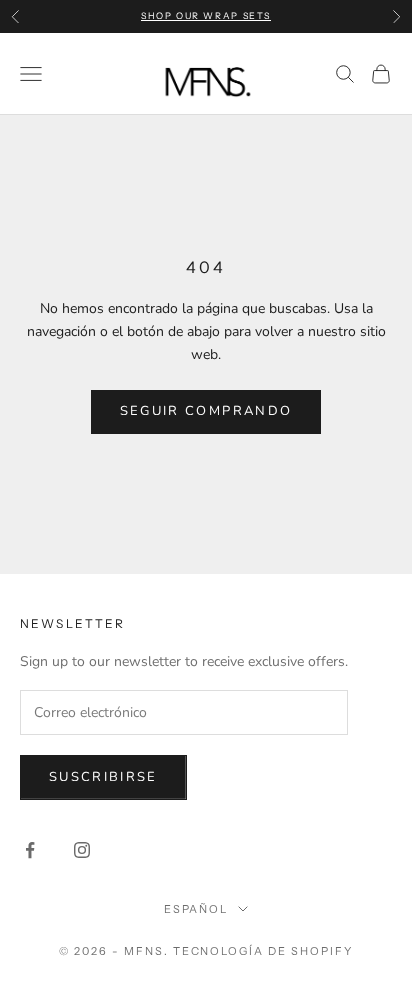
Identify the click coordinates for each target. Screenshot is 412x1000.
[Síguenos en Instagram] (82, 850)
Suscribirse (103, 777)
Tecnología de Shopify (263, 951)
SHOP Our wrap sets (206, 15)
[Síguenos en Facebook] (30, 850)
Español (196, 909)
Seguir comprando (206, 411)
